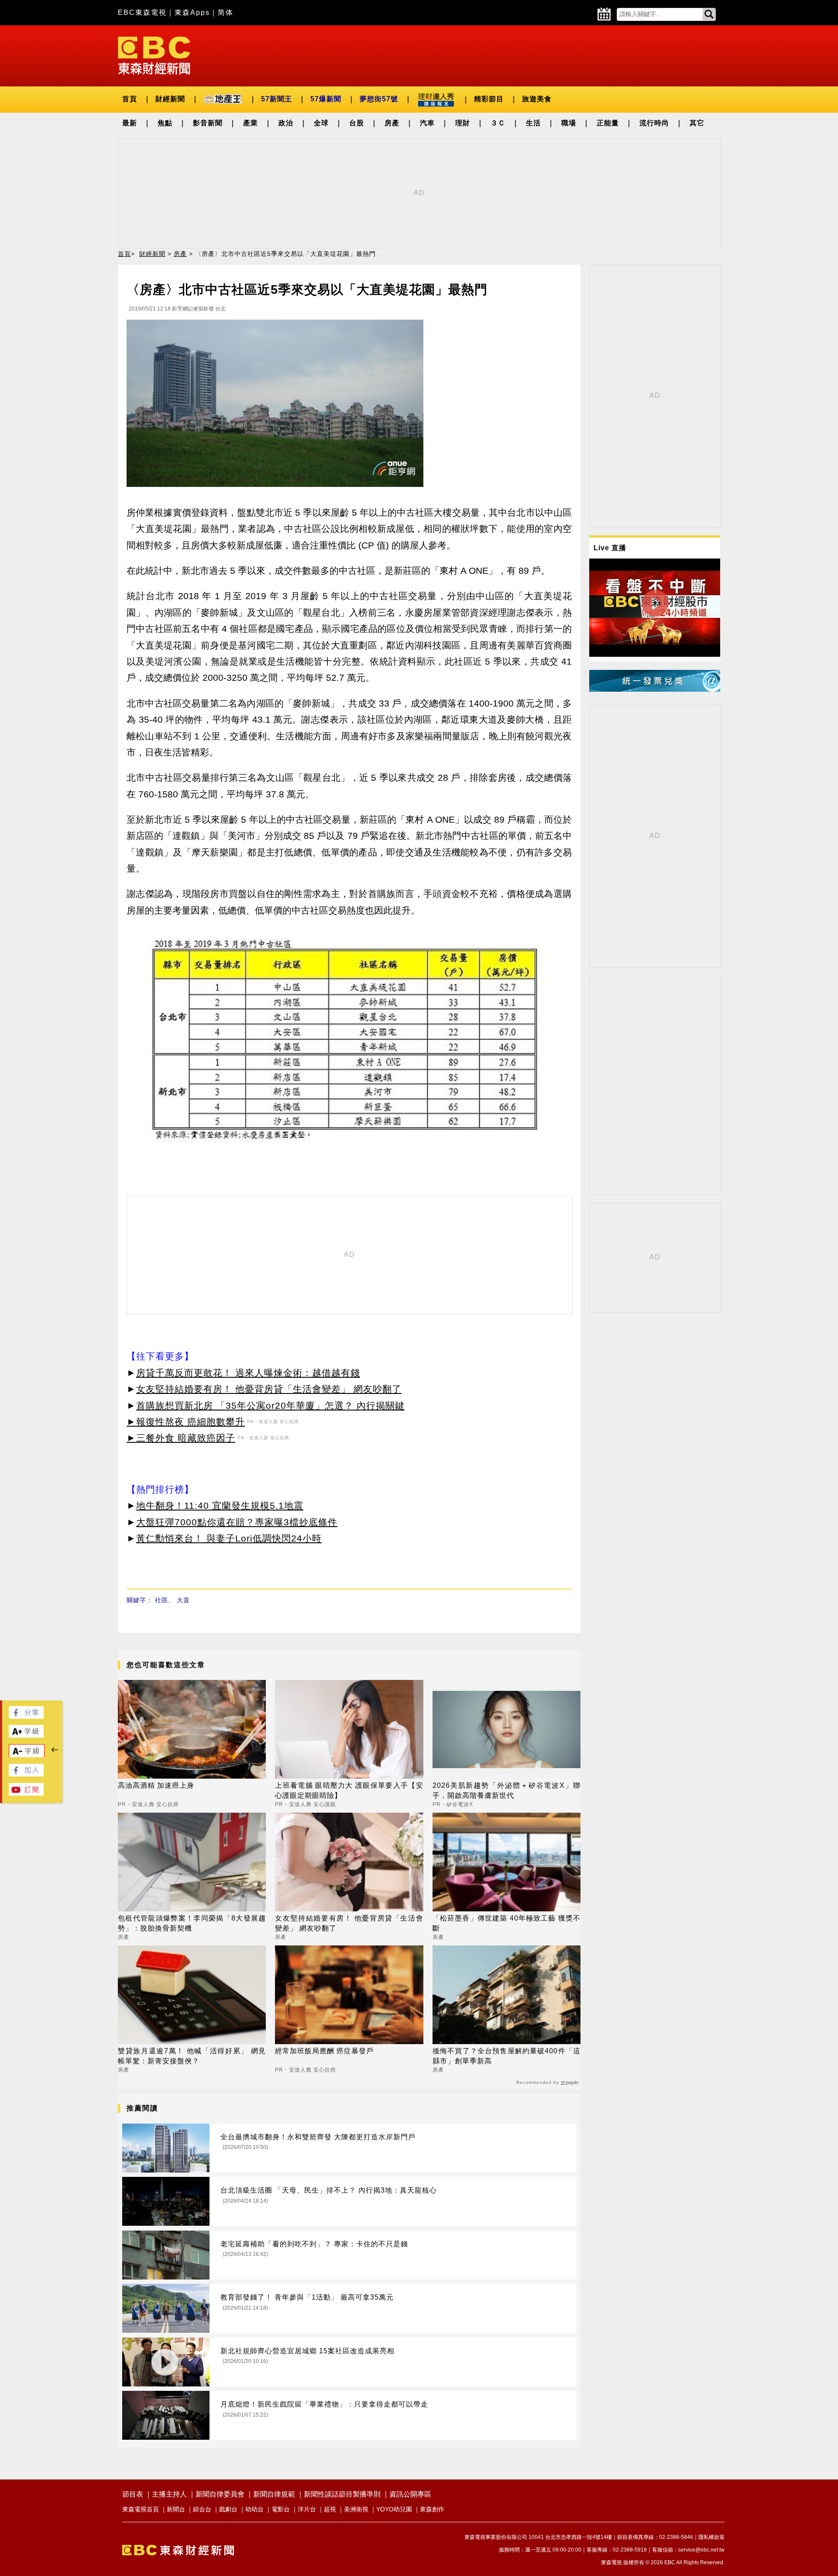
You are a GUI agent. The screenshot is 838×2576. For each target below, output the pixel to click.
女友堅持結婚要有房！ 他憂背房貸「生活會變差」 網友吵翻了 (269, 1389)
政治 (286, 123)
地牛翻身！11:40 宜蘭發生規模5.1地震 (220, 1505)
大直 (183, 1600)
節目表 (133, 2494)
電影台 (281, 2509)
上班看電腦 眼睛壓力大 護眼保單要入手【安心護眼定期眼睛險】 (349, 1790)
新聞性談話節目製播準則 (342, 2494)
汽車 (427, 123)
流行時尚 (654, 123)
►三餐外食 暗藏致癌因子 (181, 1438)
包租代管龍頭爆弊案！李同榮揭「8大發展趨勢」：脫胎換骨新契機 (192, 1923)
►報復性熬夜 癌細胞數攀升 (186, 1422)
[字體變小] (27, 1755)
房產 (392, 123)
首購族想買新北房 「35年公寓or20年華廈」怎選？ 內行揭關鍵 (270, 1405)
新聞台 (176, 2509)
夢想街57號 (379, 99)
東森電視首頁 (141, 2509)
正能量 (608, 123)
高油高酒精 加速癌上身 (156, 1785)
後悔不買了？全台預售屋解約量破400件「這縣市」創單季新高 (507, 2056)
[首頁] (154, 55)
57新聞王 (276, 99)
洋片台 (307, 2509)
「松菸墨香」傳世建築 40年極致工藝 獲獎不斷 (507, 1923)
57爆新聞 (326, 99)
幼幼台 (254, 2509)
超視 (330, 2509)
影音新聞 (208, 123)
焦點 (165, 123)
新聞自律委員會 (220, 2494)
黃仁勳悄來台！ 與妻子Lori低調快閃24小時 (229, 1538)
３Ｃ (498, 123)
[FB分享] (26, 1716)
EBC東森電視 (142, 12)
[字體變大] (26, 1735)
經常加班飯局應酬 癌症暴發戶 (324, 2051)
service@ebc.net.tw (701, 2550)
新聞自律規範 (274, 2494)
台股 (357, 123)
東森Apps (192, 12)
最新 (130, 123)
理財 (463, 123)
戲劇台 (228, 2509)
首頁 (130, 99)
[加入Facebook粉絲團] (26, 1774)
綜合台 (202, 2509)
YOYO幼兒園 (394, 2509)
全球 (321, 123)
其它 (697, 123)
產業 (251, 123)
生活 (533, 123)
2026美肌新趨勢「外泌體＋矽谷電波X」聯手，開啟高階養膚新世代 (507, 1790)
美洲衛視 (356, 2509)
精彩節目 (489, 99)
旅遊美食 (537, 99)
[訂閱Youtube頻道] (26, 1793)
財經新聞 (170, 99)
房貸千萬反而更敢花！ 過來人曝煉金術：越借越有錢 (248, 1373)
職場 (569, 123)
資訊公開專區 (410, 2494)
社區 (161, 1600)
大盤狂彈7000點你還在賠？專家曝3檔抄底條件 (237, 1522)
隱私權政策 (711, 2537)
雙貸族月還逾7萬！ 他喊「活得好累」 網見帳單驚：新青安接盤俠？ (192, 2056)
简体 (226, 12)
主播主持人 (169, 2494)
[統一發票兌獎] (655, 689)
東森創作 (432, 2509)
